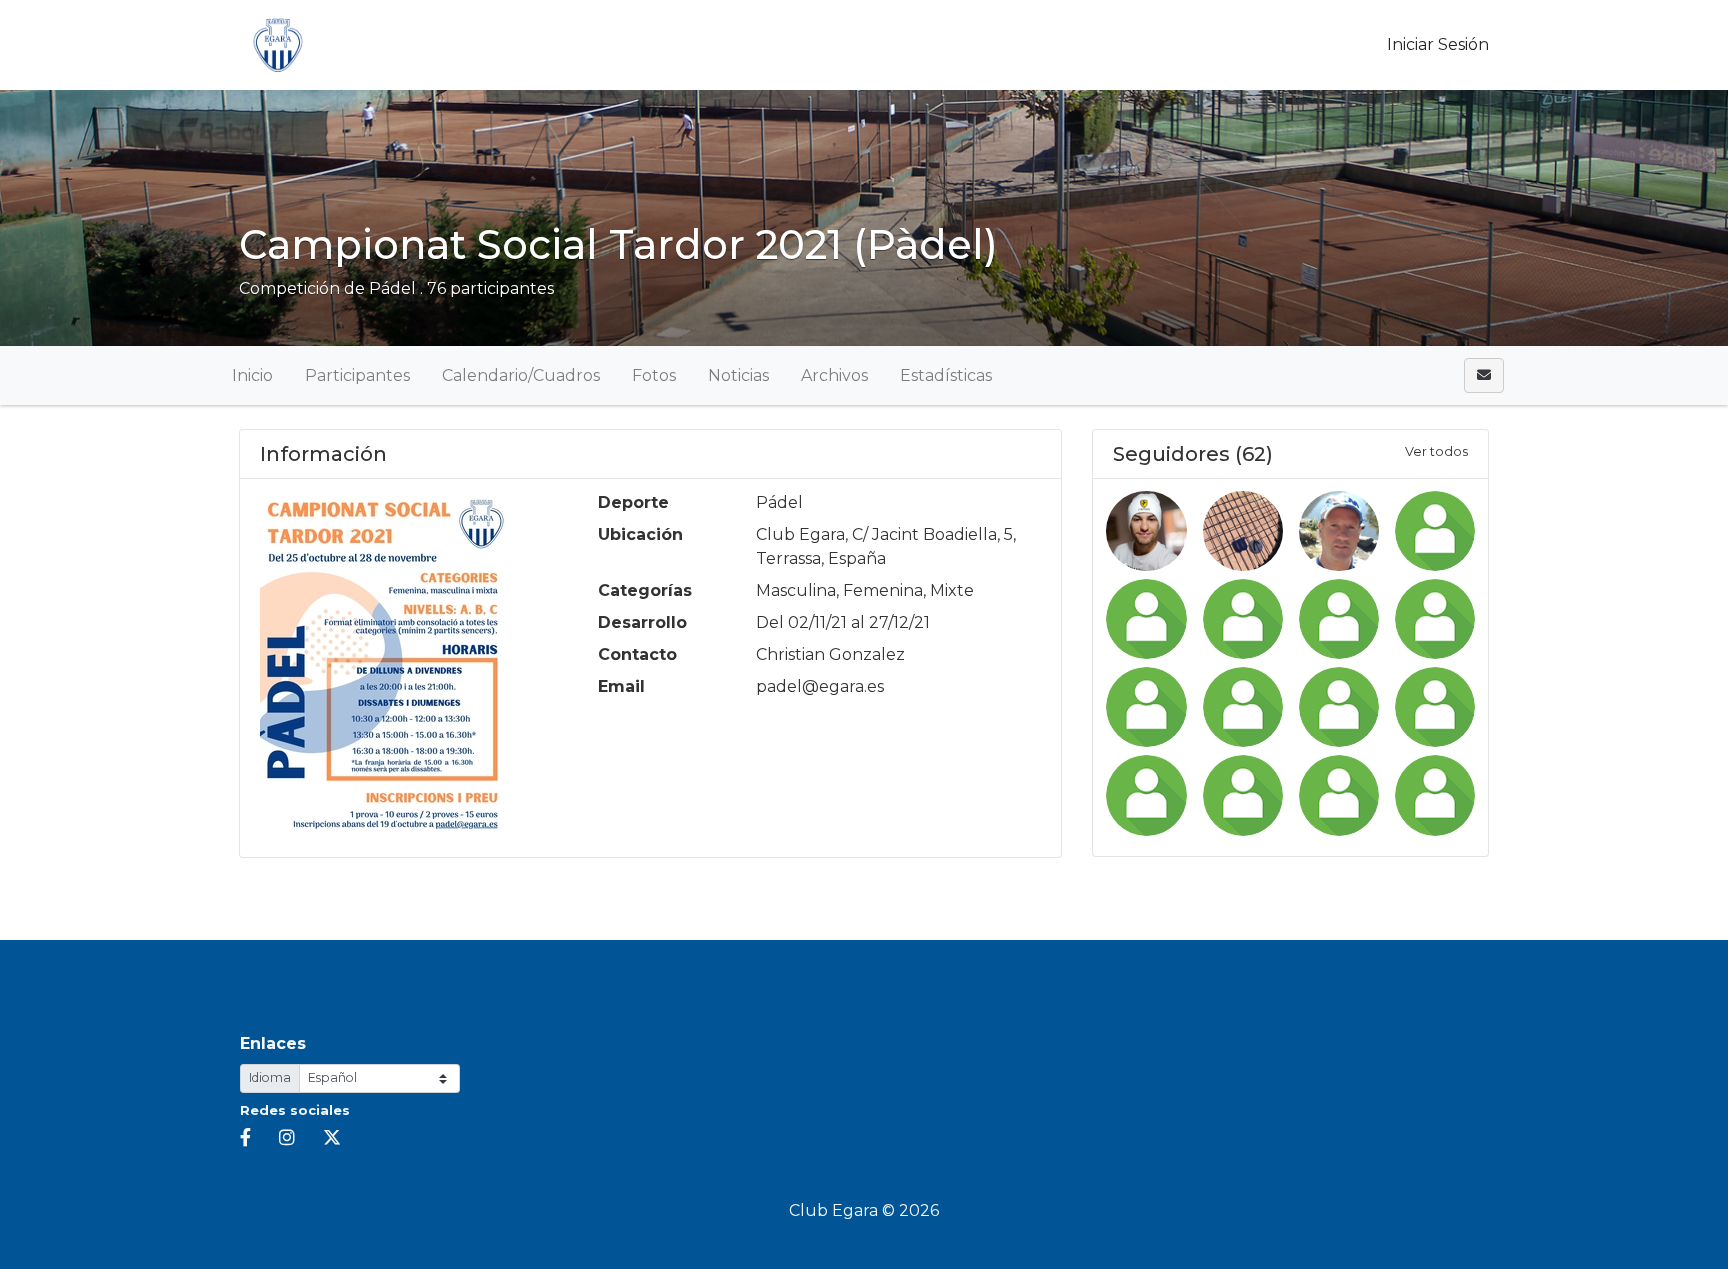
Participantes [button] (357, 375)
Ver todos (1436, 451)
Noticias (738, 375)
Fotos (654, 375)
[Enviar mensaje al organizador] (1484, 375)
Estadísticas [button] (946, 375)
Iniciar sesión (1436, 44)
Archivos (834, 375)
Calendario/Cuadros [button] (521, 375)
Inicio (252, 375)
